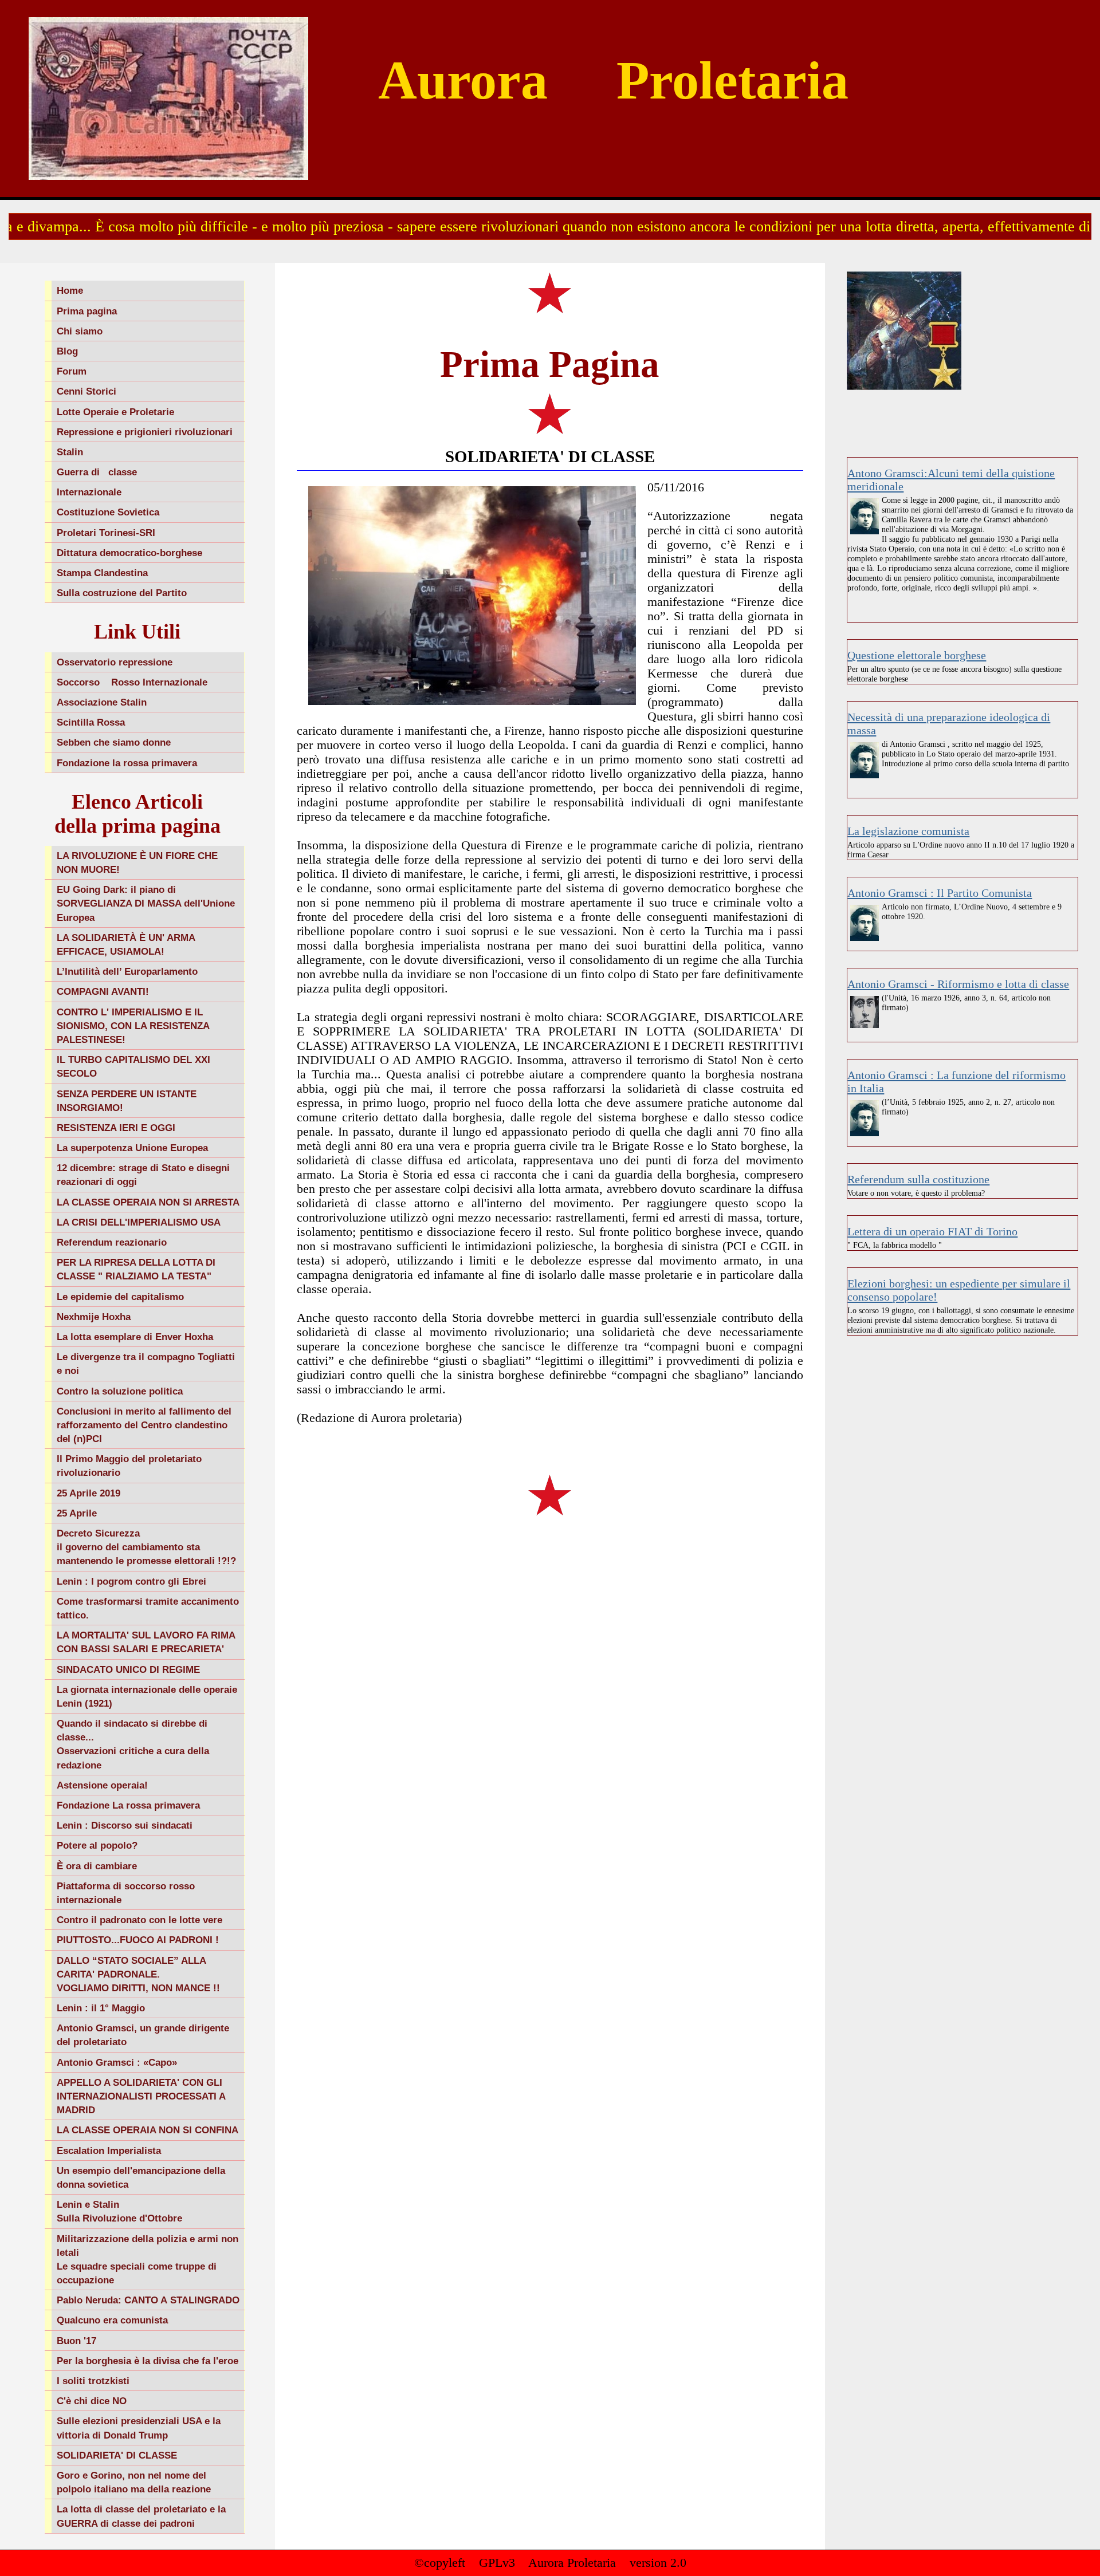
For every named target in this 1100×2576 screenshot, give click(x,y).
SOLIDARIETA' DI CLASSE (117, 2455)
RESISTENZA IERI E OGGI (116, 1128)
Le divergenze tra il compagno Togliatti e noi (146, 1364)
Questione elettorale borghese (917, 655)
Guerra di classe (97, 472)
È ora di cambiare (97, 1866)
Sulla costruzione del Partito (122, 593)
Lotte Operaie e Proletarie (115, 412)
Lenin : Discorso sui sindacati (125, 1825)
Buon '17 (76, 2341)
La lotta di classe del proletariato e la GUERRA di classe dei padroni (141, 2516)
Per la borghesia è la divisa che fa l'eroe (148, 2361)
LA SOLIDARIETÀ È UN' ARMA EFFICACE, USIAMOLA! (126, 944)
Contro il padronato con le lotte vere (140, 1920)
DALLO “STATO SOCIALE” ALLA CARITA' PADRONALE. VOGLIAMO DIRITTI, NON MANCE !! (138, 1974)
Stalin (70, 452)
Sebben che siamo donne (114, 742)
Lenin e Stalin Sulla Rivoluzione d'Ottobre (119, 2211)
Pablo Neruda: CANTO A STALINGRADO (148, 2300)
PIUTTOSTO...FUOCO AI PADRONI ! (138, 1940)
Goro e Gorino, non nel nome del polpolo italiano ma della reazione (134, 2482)
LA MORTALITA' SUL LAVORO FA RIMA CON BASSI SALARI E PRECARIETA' (146, 1642)
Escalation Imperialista (109, 2150)
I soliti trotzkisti (93, 2381)
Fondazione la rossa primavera (127, 763)
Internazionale (89, 492)
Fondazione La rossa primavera (128, 1805)
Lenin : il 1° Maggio (101, 2008)
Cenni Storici (87, 391)
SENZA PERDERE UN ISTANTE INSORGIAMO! (127, 1101)
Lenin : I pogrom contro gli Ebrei (131, 1581)
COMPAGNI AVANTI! (103, 991)
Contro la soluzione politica (120, 1391)
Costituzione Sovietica (108, 512)
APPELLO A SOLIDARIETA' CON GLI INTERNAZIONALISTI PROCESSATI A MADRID (141, 2096)
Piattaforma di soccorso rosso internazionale (126, 1893)
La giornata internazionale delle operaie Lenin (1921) (147, 1696)
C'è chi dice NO (92, 2401)
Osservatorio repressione (115, 662)
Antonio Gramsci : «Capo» (117, 2062)
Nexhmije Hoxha (94, 1317)
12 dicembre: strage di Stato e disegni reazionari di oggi (143, 1175)
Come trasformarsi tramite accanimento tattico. (148, 1608)
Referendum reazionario (112, 1242)
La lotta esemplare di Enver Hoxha (135, 1337)
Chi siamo (80, 331)
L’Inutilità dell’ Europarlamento (127, 971)
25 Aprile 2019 (89, 1493)
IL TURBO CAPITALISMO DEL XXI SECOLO (133, 1066)
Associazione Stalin (102, 702)
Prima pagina (87, 311)
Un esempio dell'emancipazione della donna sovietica (141, 2177)
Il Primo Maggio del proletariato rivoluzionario (129, 1466)
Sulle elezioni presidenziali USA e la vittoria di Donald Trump (139, 2428)
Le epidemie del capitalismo (120, 1297)
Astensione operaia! (102, 1785)
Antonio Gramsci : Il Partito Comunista (940, 893)
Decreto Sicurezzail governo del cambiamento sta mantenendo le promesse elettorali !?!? (146, 1547)
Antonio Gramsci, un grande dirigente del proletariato (143, 2035)
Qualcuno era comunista (112, 2320)
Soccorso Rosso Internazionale (132, 682)
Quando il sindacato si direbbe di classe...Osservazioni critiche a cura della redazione (133, 1744)
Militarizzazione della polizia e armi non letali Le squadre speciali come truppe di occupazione (148, 2260)
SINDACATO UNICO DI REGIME (128, 1669)
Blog (67, 351)
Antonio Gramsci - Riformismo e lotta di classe (958, 984)
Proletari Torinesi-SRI (106, 533)
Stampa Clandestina (102, 573)
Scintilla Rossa (91, 722)
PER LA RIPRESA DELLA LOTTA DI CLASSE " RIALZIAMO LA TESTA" (136, 1269)
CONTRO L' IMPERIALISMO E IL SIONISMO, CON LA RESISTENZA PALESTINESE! (133, 1026)
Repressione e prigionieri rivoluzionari (145, 432)
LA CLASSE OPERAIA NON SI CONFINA (148, 2130)
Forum (72, 371)
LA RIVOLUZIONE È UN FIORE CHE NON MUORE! (137, 862)
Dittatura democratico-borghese (129, 553)
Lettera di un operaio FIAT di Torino (932, 1231)
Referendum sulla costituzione (918, 1179)
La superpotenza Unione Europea (132, 1148)
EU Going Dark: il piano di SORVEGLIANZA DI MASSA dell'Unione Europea (146, 903)
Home (70, 290)
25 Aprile (77, 1513)
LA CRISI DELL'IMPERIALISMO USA (139, 1222)
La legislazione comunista (908, 831)
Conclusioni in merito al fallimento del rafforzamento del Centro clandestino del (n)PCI (144, 1425)
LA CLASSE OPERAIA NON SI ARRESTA (148, 1202)
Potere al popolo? (97, 1845)
